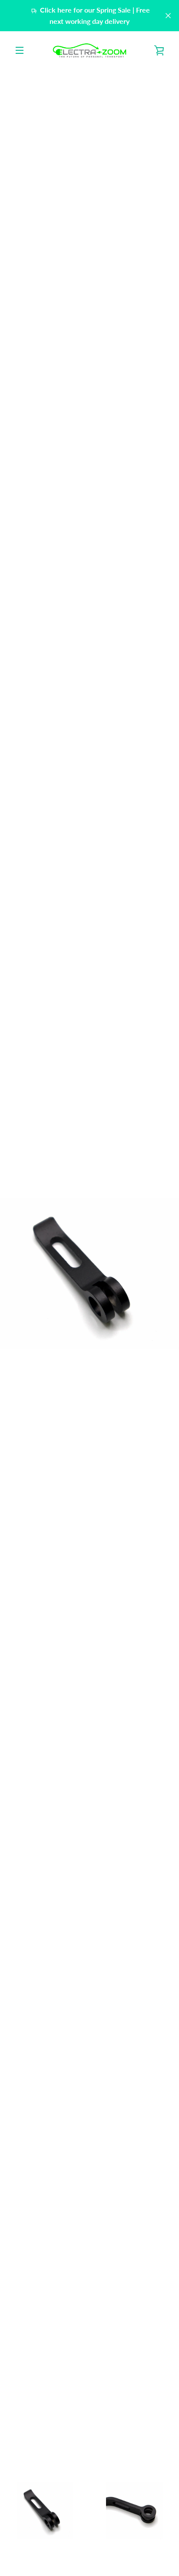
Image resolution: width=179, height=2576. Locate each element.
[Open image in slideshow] (89, 1274)
